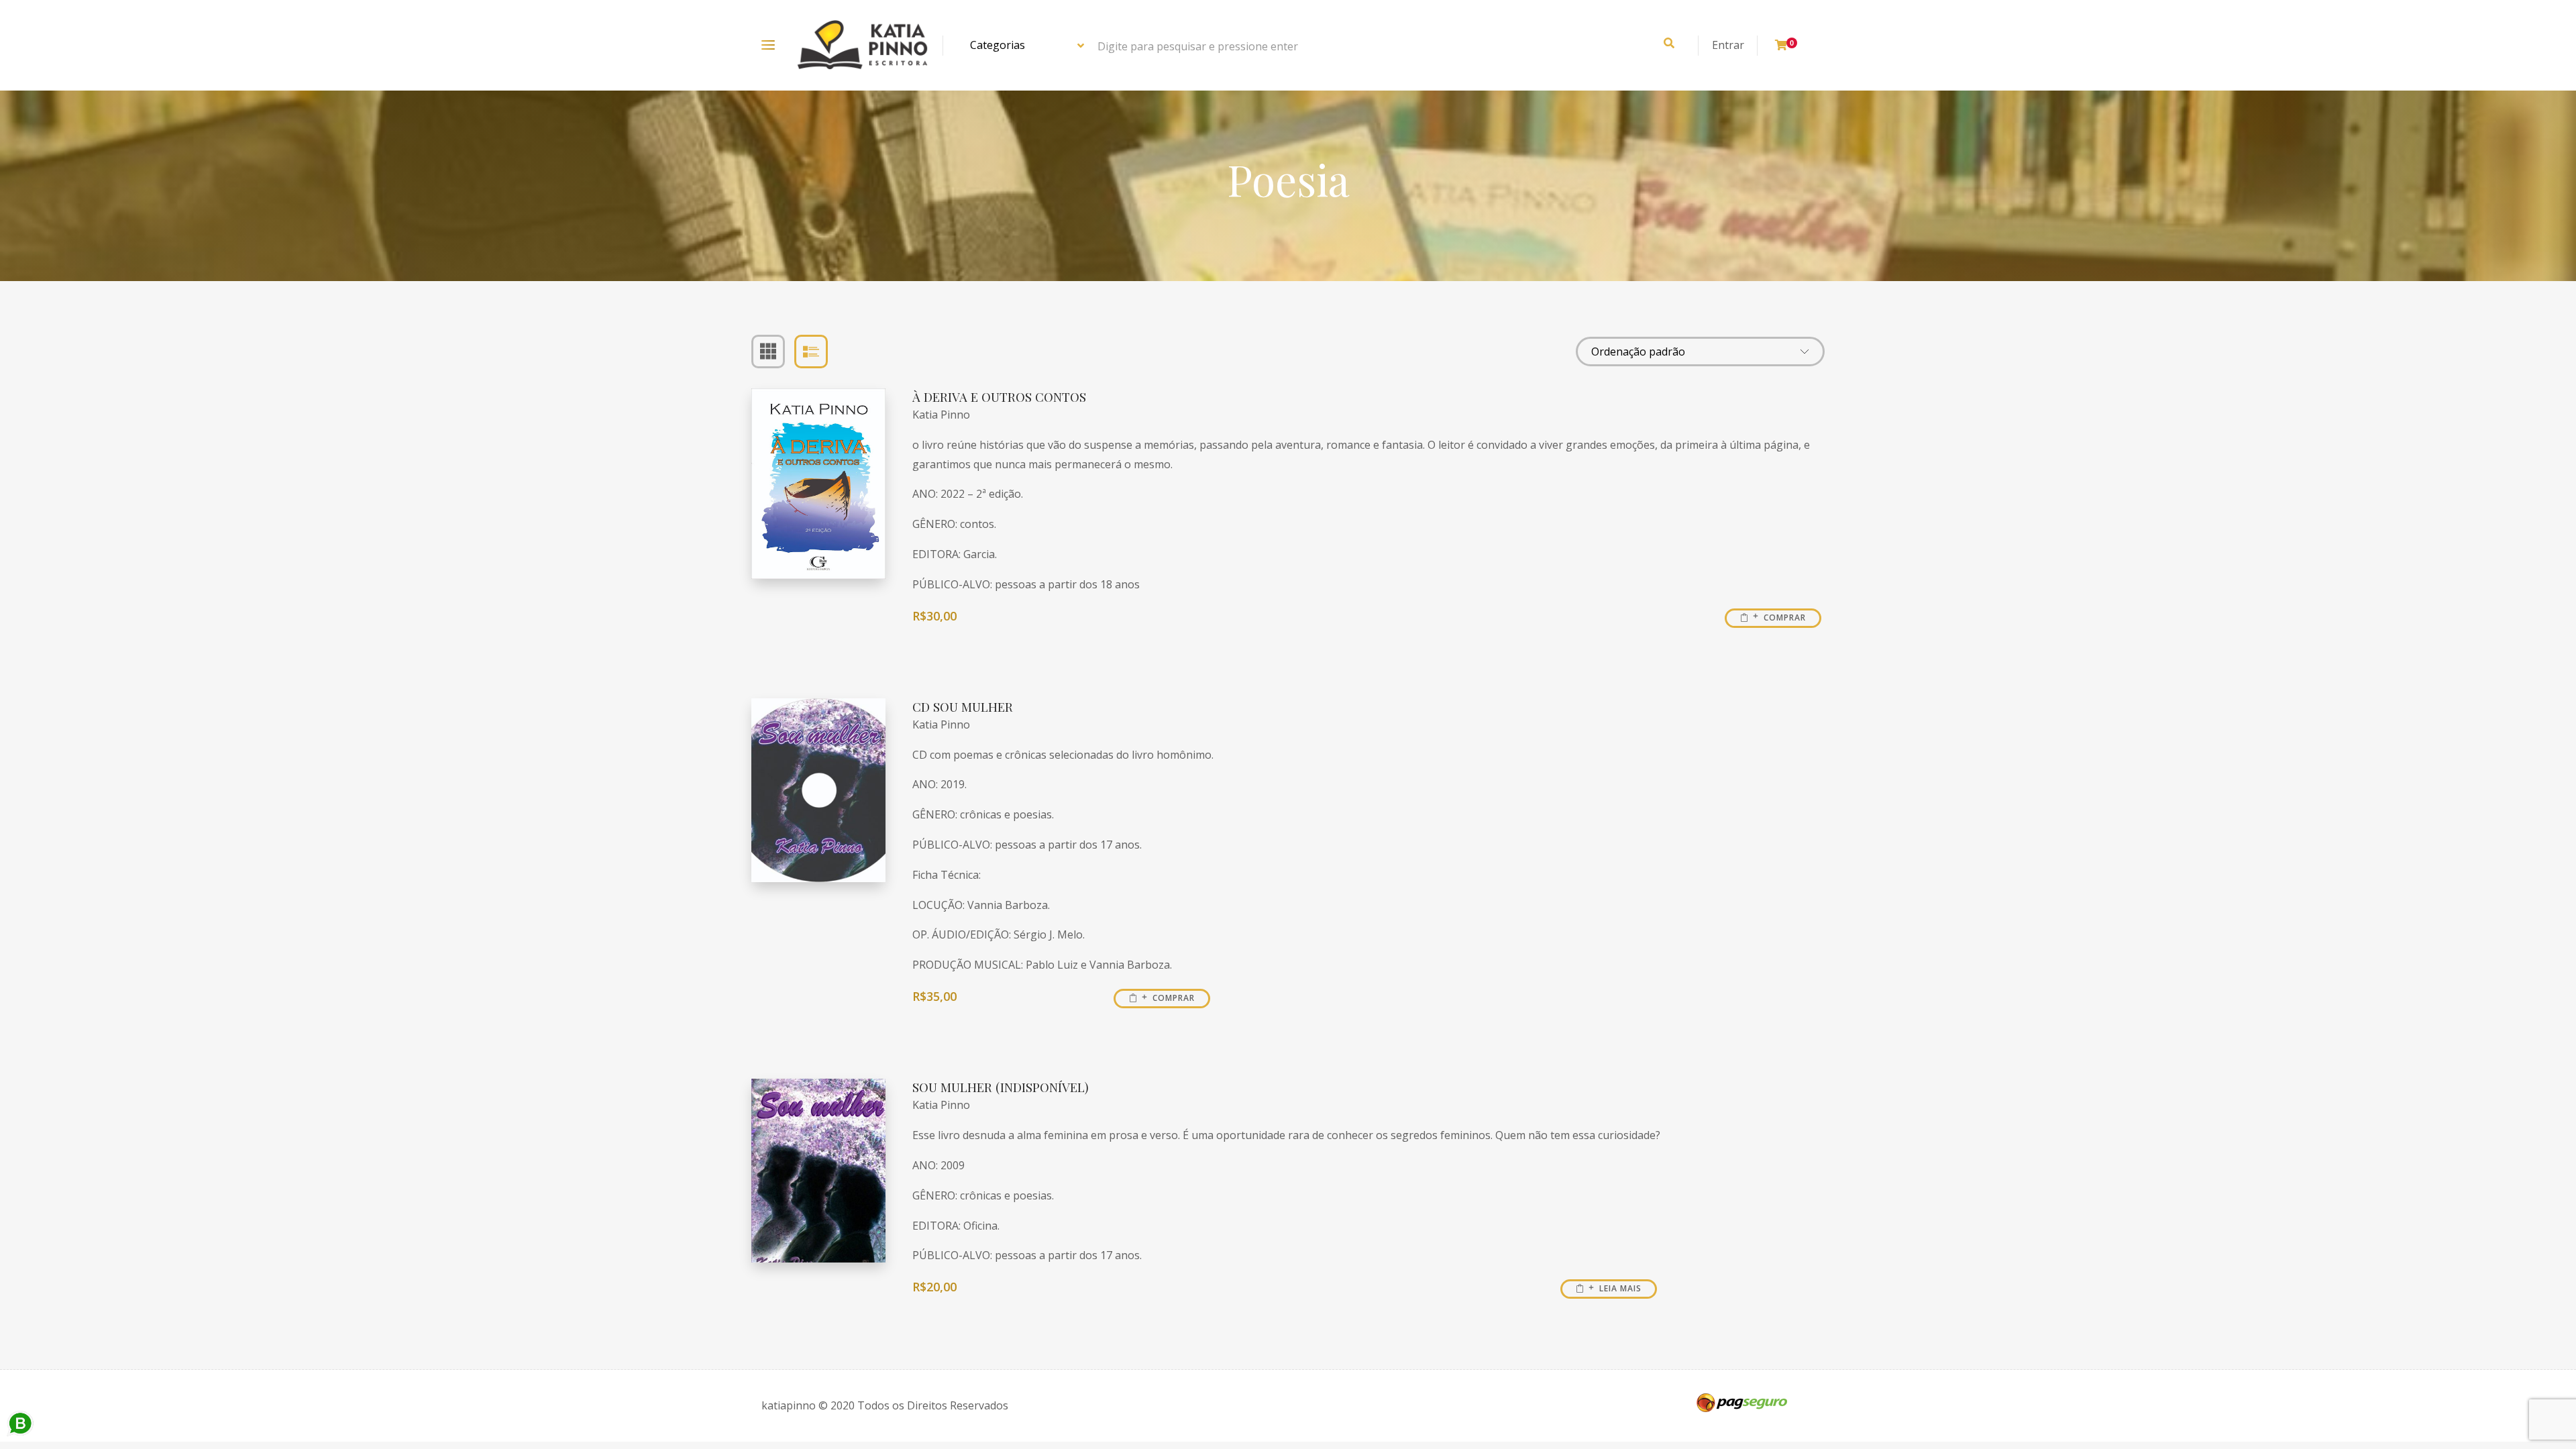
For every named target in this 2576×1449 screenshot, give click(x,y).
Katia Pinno (941, 415)
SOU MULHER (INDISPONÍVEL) (1001, 1087)
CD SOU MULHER (963, 707)
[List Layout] (811, 352)
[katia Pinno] (862, 45)
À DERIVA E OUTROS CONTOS (999, 397)
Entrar (1728, 45)
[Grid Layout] (768, 352)
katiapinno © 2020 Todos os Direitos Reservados (885, 1405)
